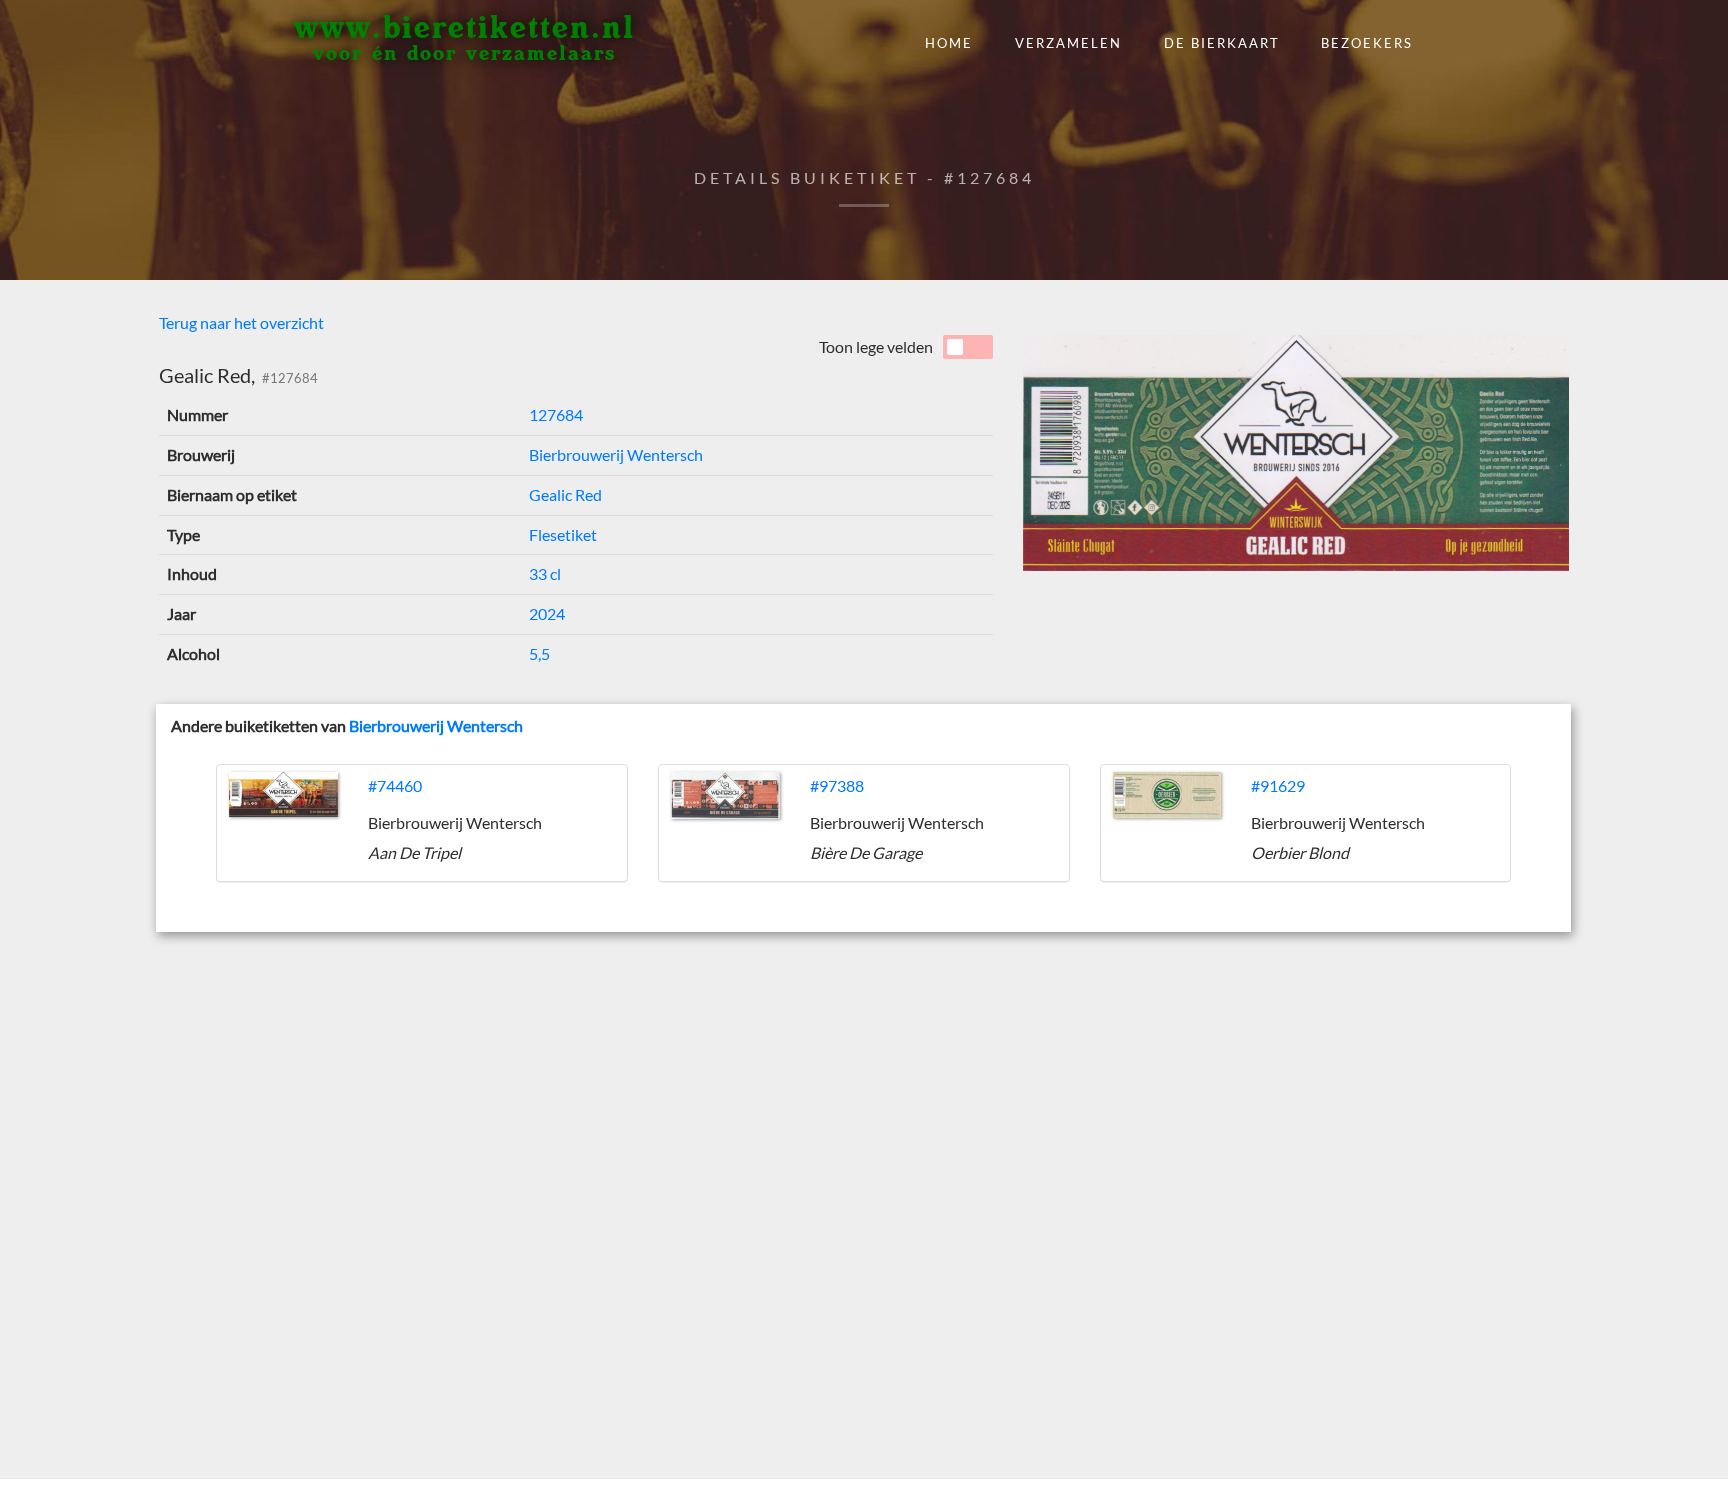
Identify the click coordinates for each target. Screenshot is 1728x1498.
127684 (556, 414)
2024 (547, 613)
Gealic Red (565, 494)
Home (949, 43)
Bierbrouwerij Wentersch (616, 454)
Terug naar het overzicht (241, 322)
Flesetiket (563, 534)
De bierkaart (1222, 43)
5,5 (539, 653)
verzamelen (1068, 43)
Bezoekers (1367, 43)
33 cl (545, 573)
